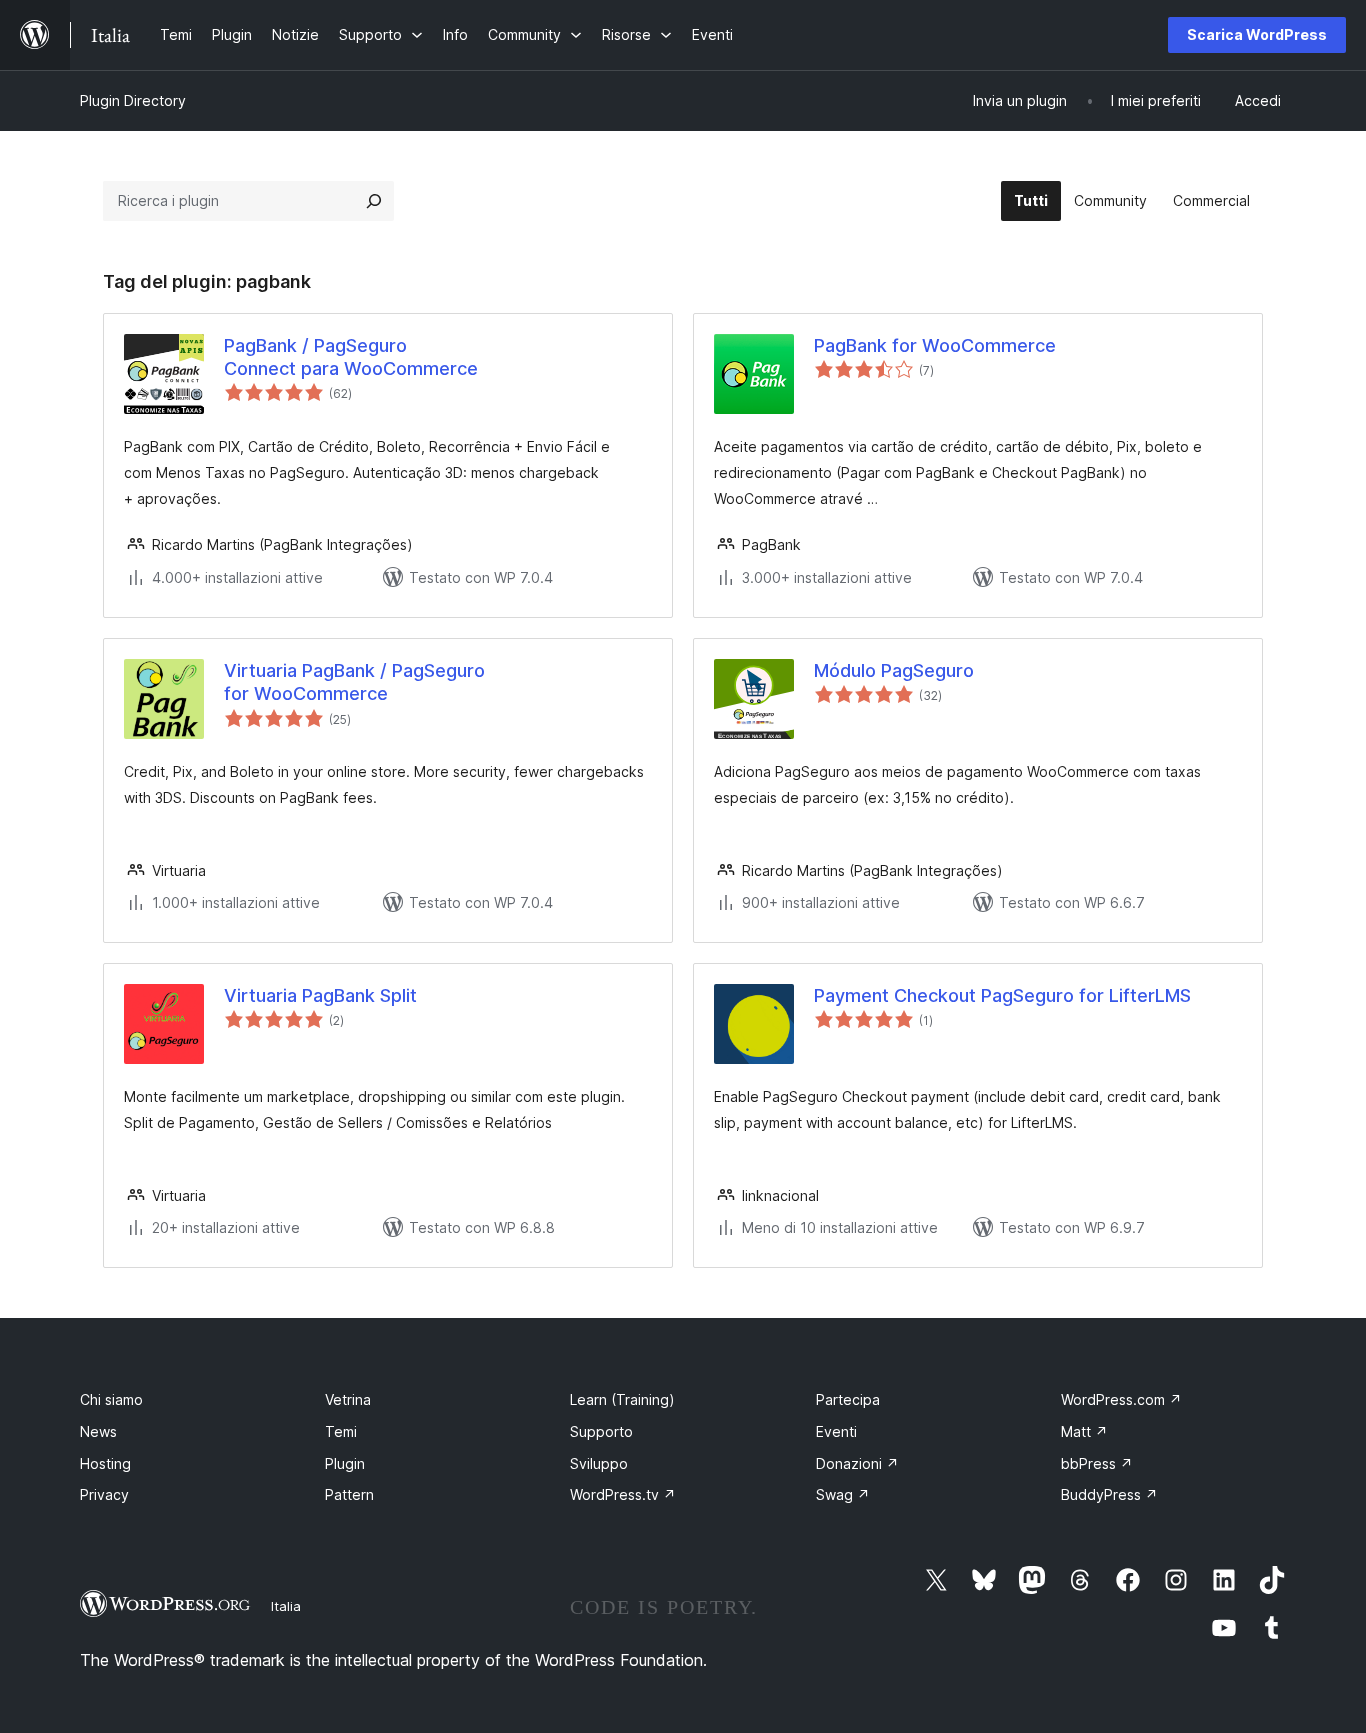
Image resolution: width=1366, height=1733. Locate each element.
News (98, 1431)
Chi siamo (111, 1399)
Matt (1084, 1431)
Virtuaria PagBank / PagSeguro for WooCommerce (354, 682)
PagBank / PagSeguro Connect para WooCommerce (351, 357)
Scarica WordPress (1257, 34)
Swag (843, 1494)
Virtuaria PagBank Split (320, 995)
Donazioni (857, 1463)
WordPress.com (1121, 1399)
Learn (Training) (622, 1399)
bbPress (1097, 1463)
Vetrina (348, 1399)
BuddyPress (1109, 1494)
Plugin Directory (133, 100)
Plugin (345, 1463)
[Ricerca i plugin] (374, 201)
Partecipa (848, 1399)
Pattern (349, 1494)
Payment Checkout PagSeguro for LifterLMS (1002, 995)
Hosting (105, 1463)
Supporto (601, 1431)
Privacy (104, 1494)
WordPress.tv (623, 1494)
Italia (286, 1606)
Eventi (836, 1431)
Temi (341, 1431)
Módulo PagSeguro (894, 670)
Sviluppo (599, 1463)
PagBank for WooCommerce (935, 345)
